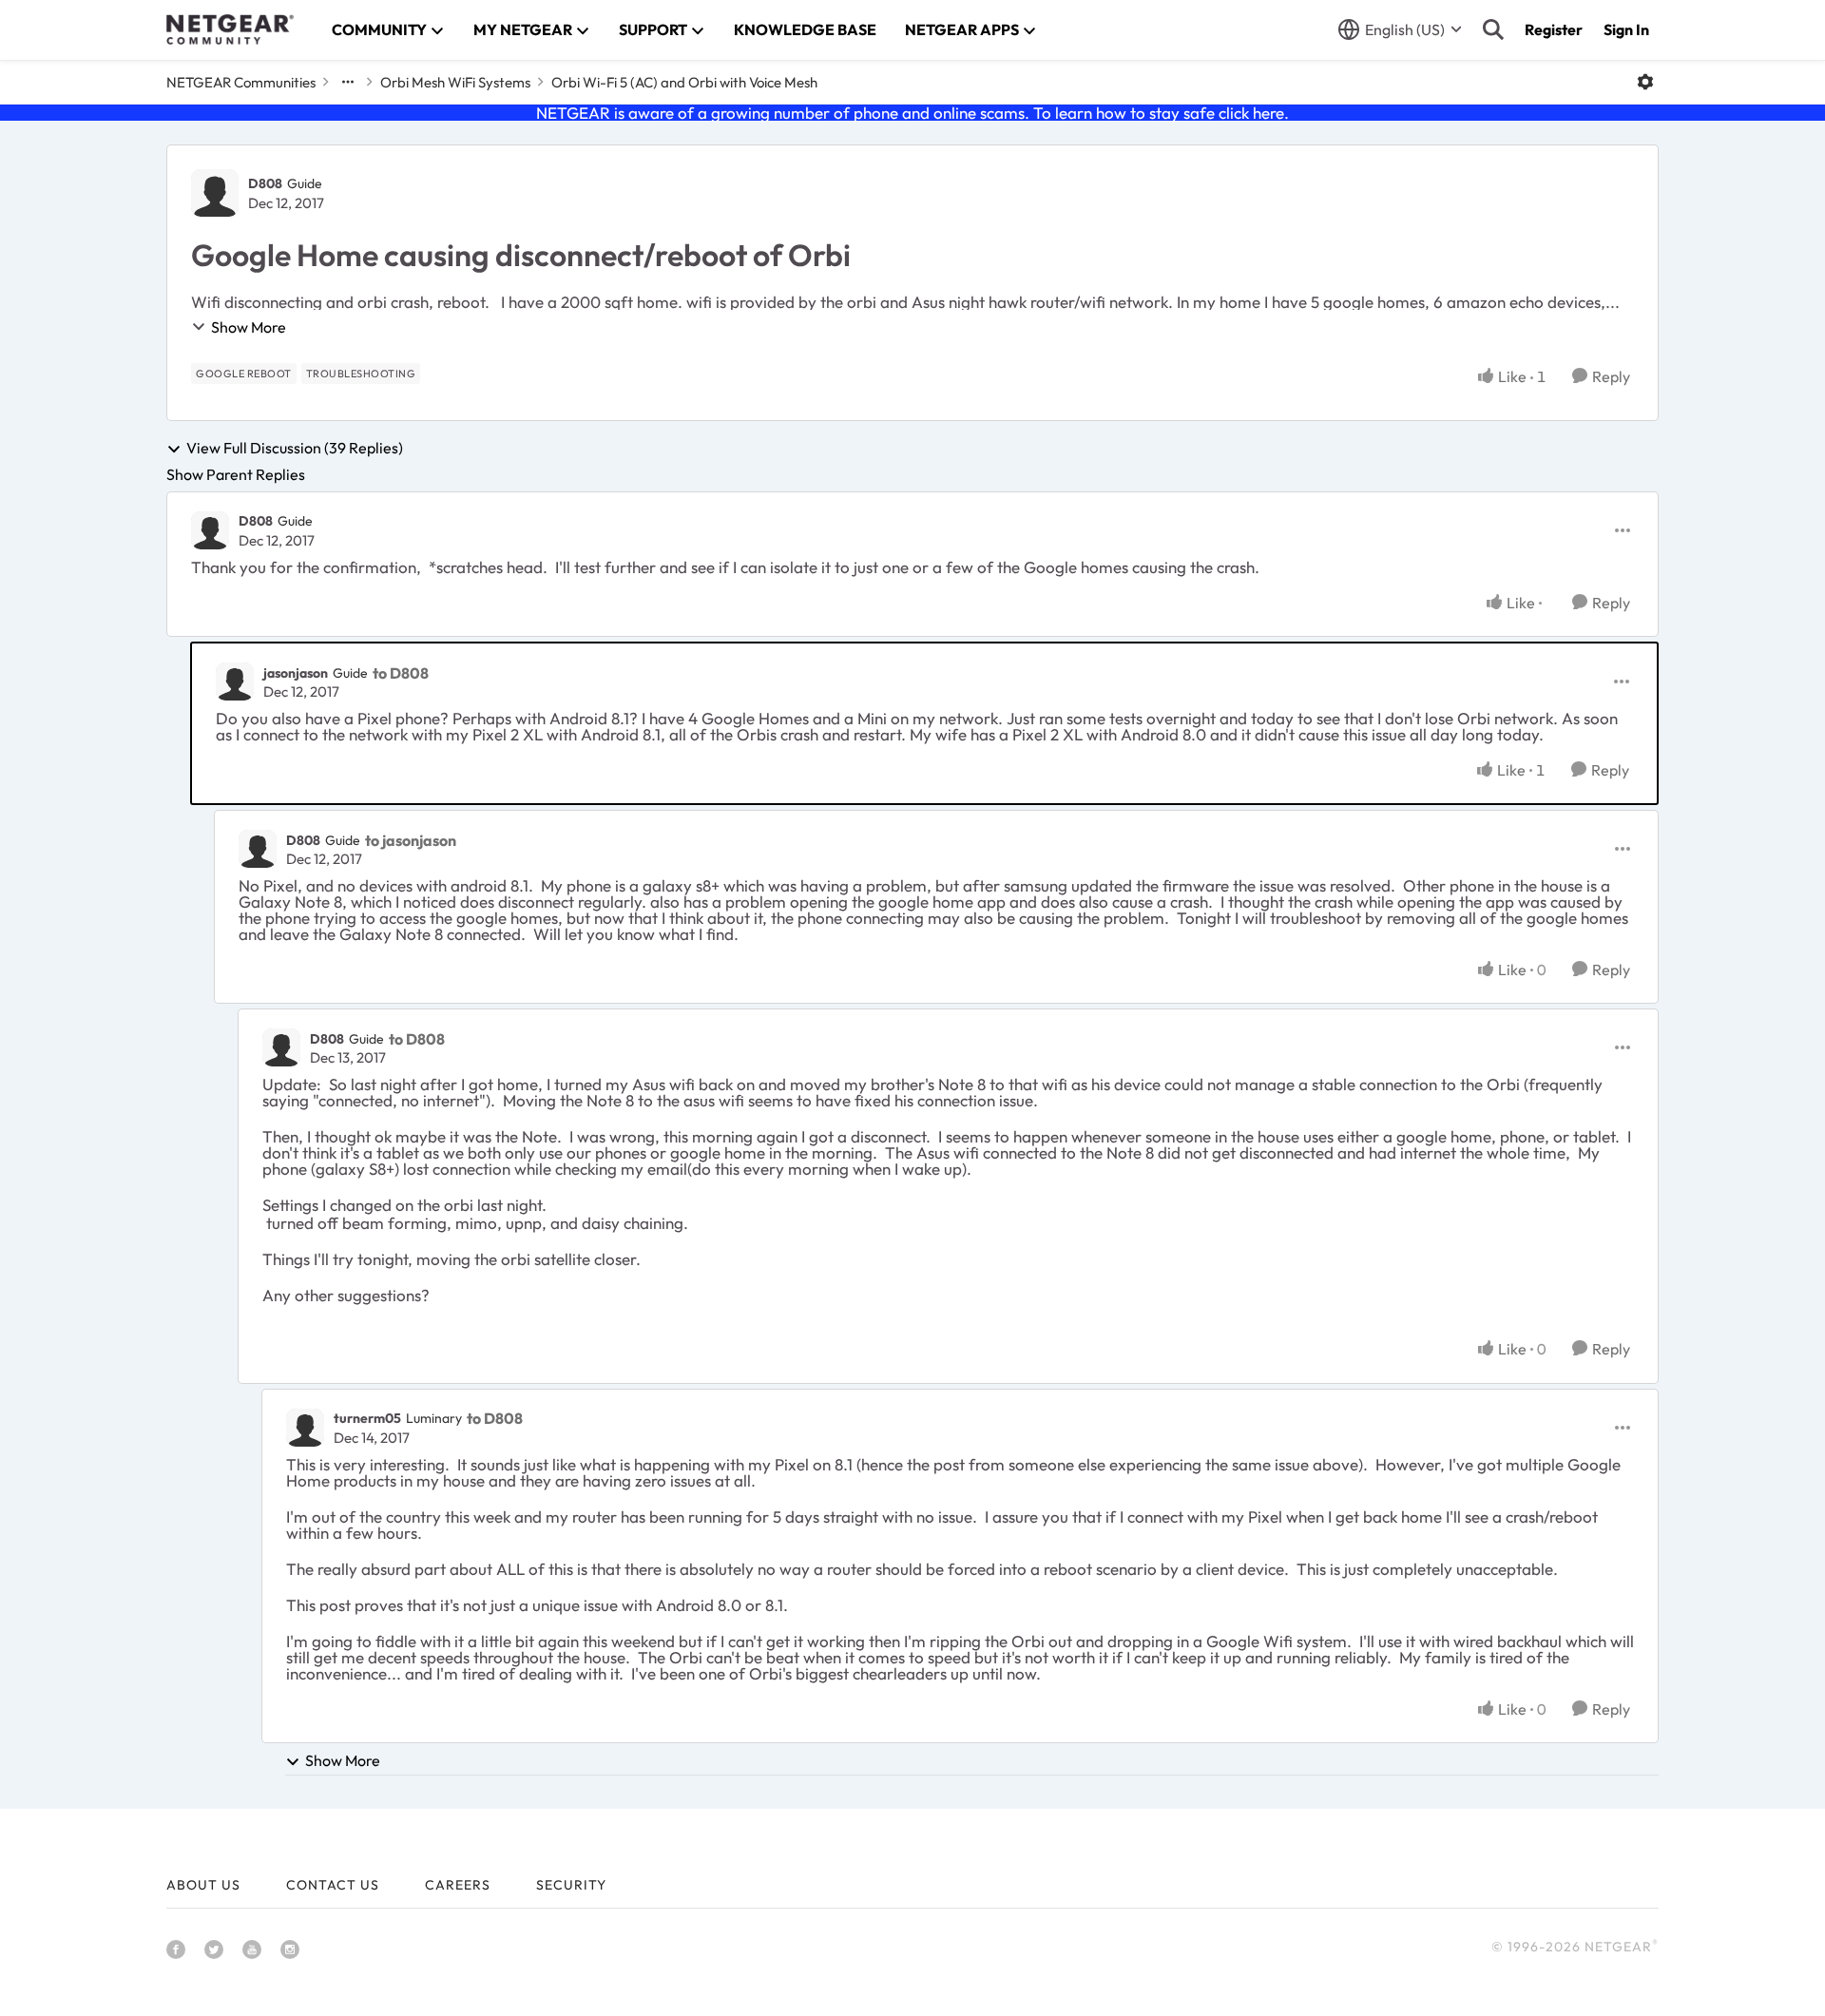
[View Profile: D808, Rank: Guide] (215, 193)
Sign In (1626, 29)
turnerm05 (367, 1418)
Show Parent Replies (236, 474)
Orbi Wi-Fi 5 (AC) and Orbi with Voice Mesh (684, 82)
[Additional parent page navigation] (348, 82)
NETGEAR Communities (241, 82)
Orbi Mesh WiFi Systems (455, 82)
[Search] (1493, 29)
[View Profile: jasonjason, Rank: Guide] (235, 682)
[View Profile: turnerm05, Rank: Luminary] (305, 1428)
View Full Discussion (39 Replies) (295, 449)
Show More (249, 327)
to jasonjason (411, 840)
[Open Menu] (1645, 82)
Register (1554, 29)
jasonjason (296, 673)
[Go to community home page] (230, 29)
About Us (203, 1885)
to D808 (401, 673)
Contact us (333, 1885)
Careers (458, 1885)
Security (571, 1885)
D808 (265, 183)
